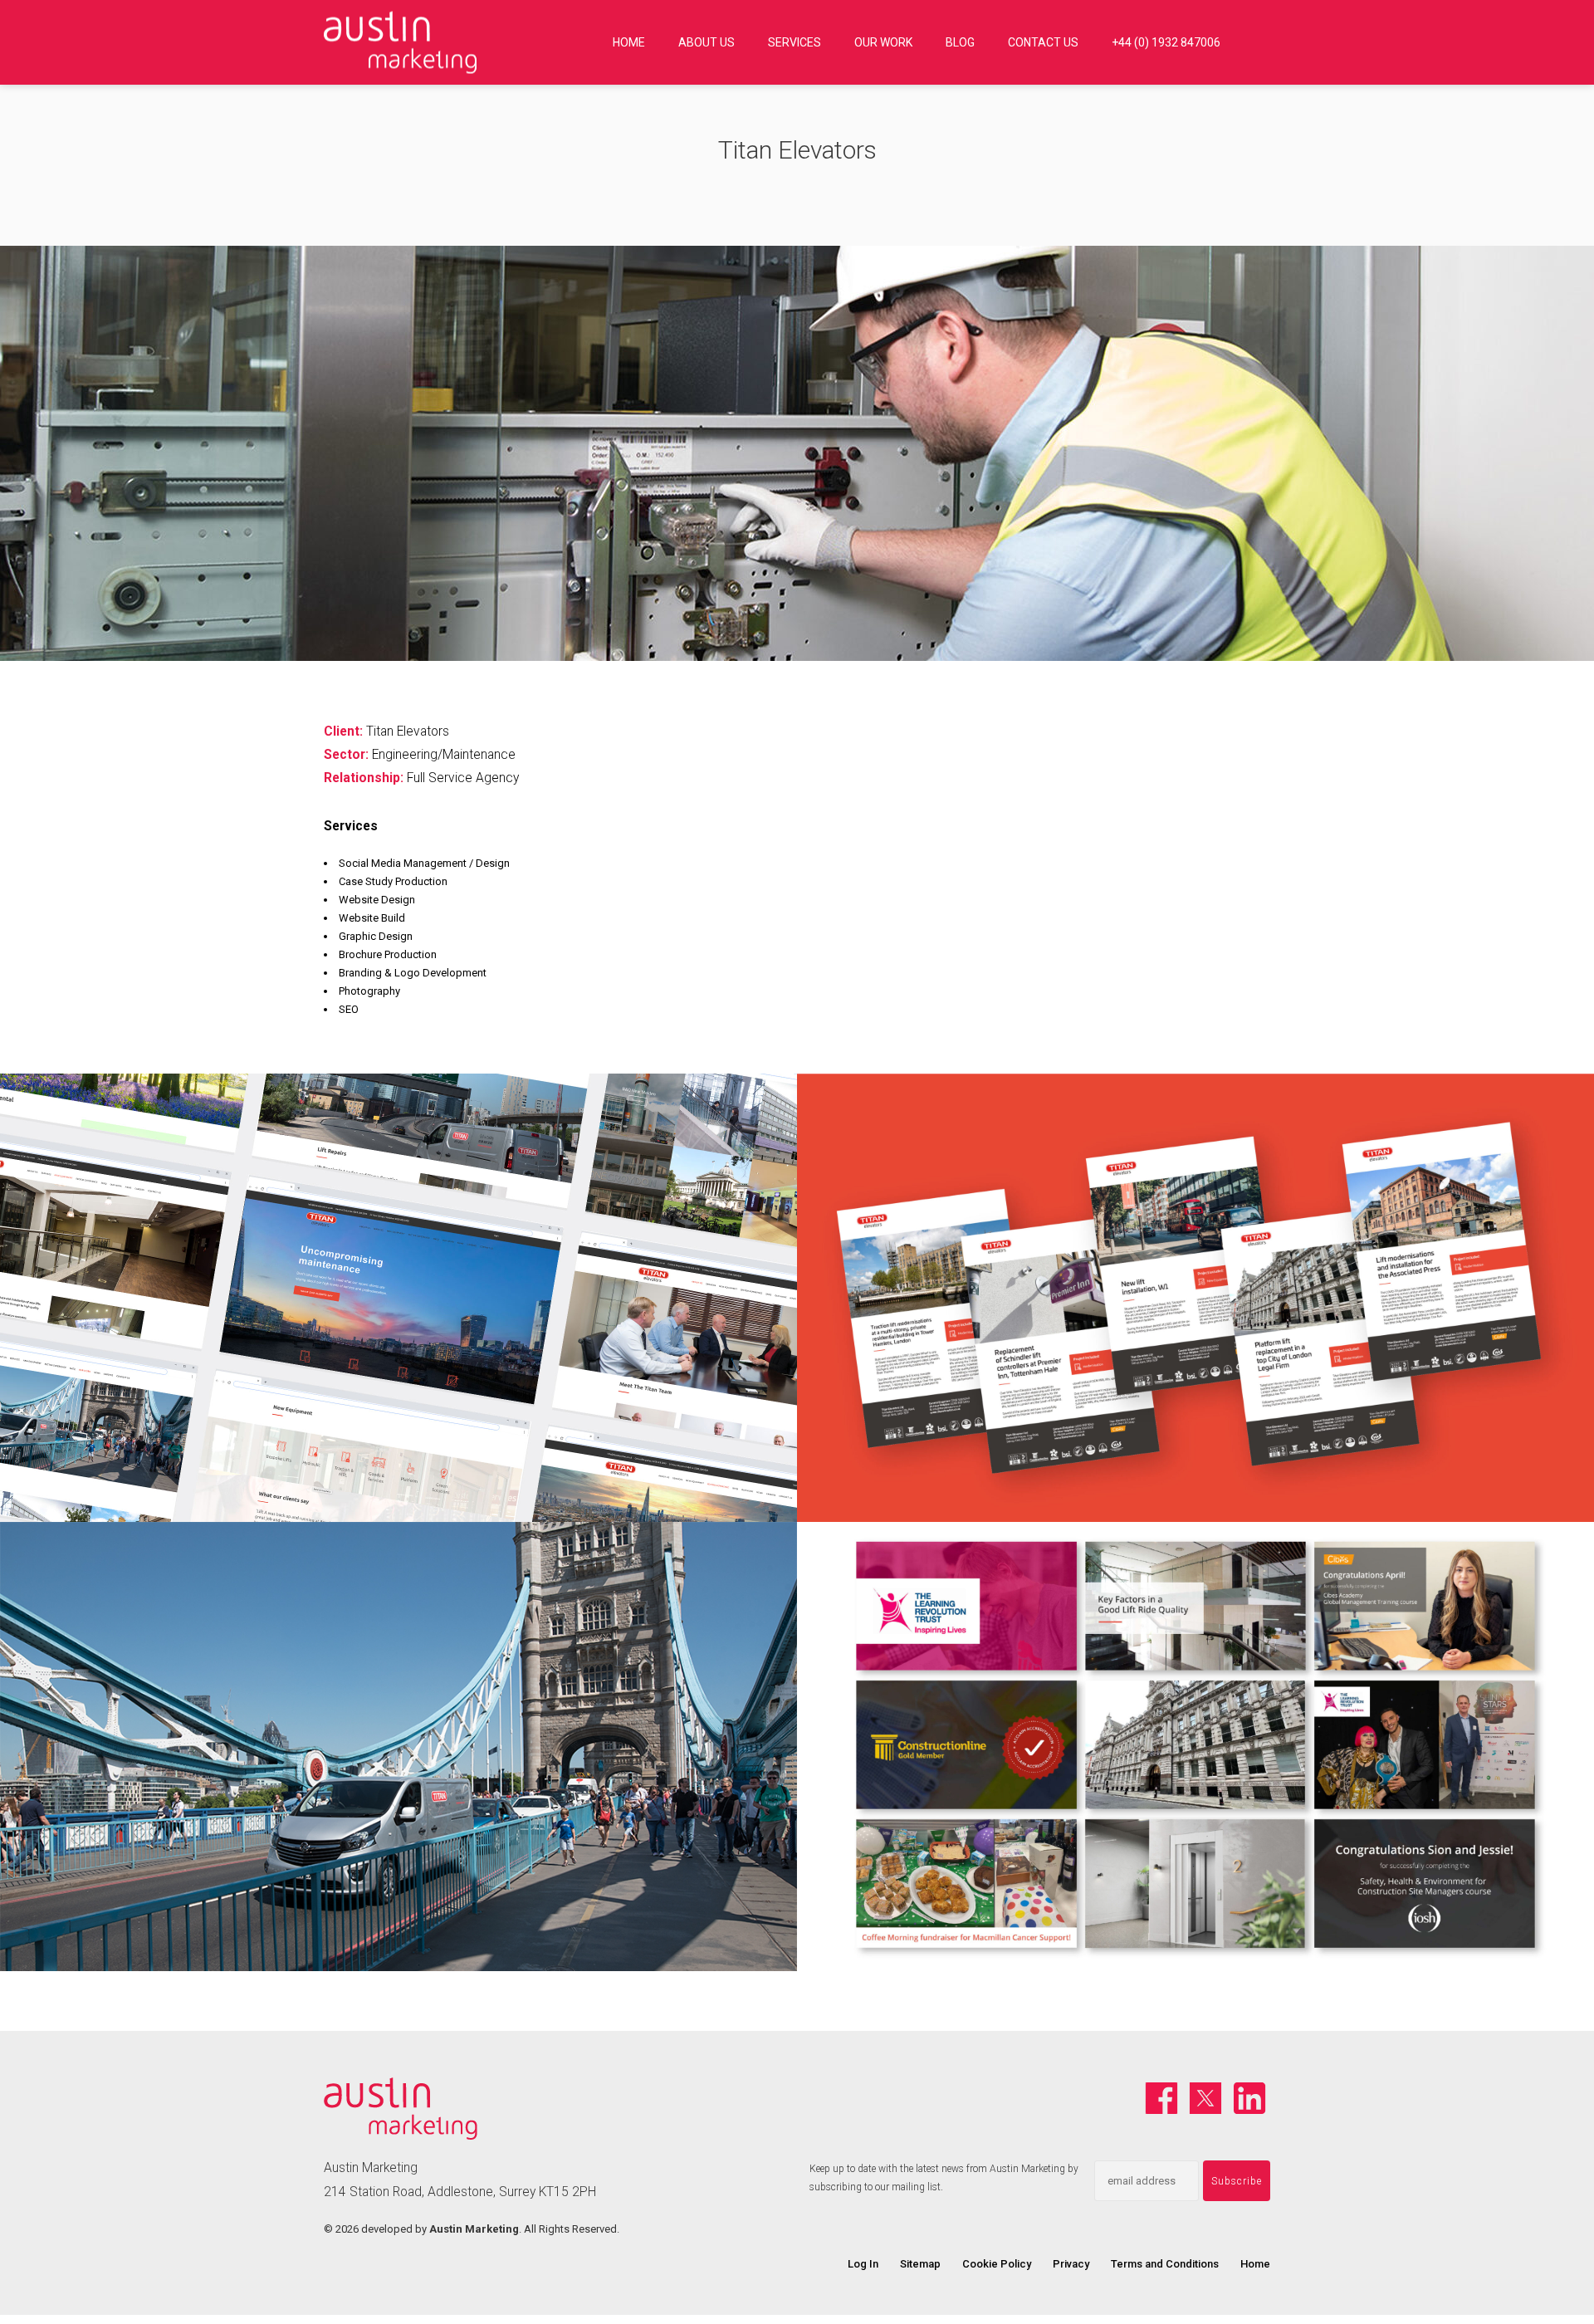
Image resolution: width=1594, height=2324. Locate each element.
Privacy (1071, 2264)
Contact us (1043, 42)
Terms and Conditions (1165, 2264)
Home (629, 42)
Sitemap (920, 2264)
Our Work (883, 42)
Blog (960, 42)
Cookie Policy (997, 2264)
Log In (863, 2264)
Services (795, 42)
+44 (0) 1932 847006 (1166, 42)
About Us (707, 42)
